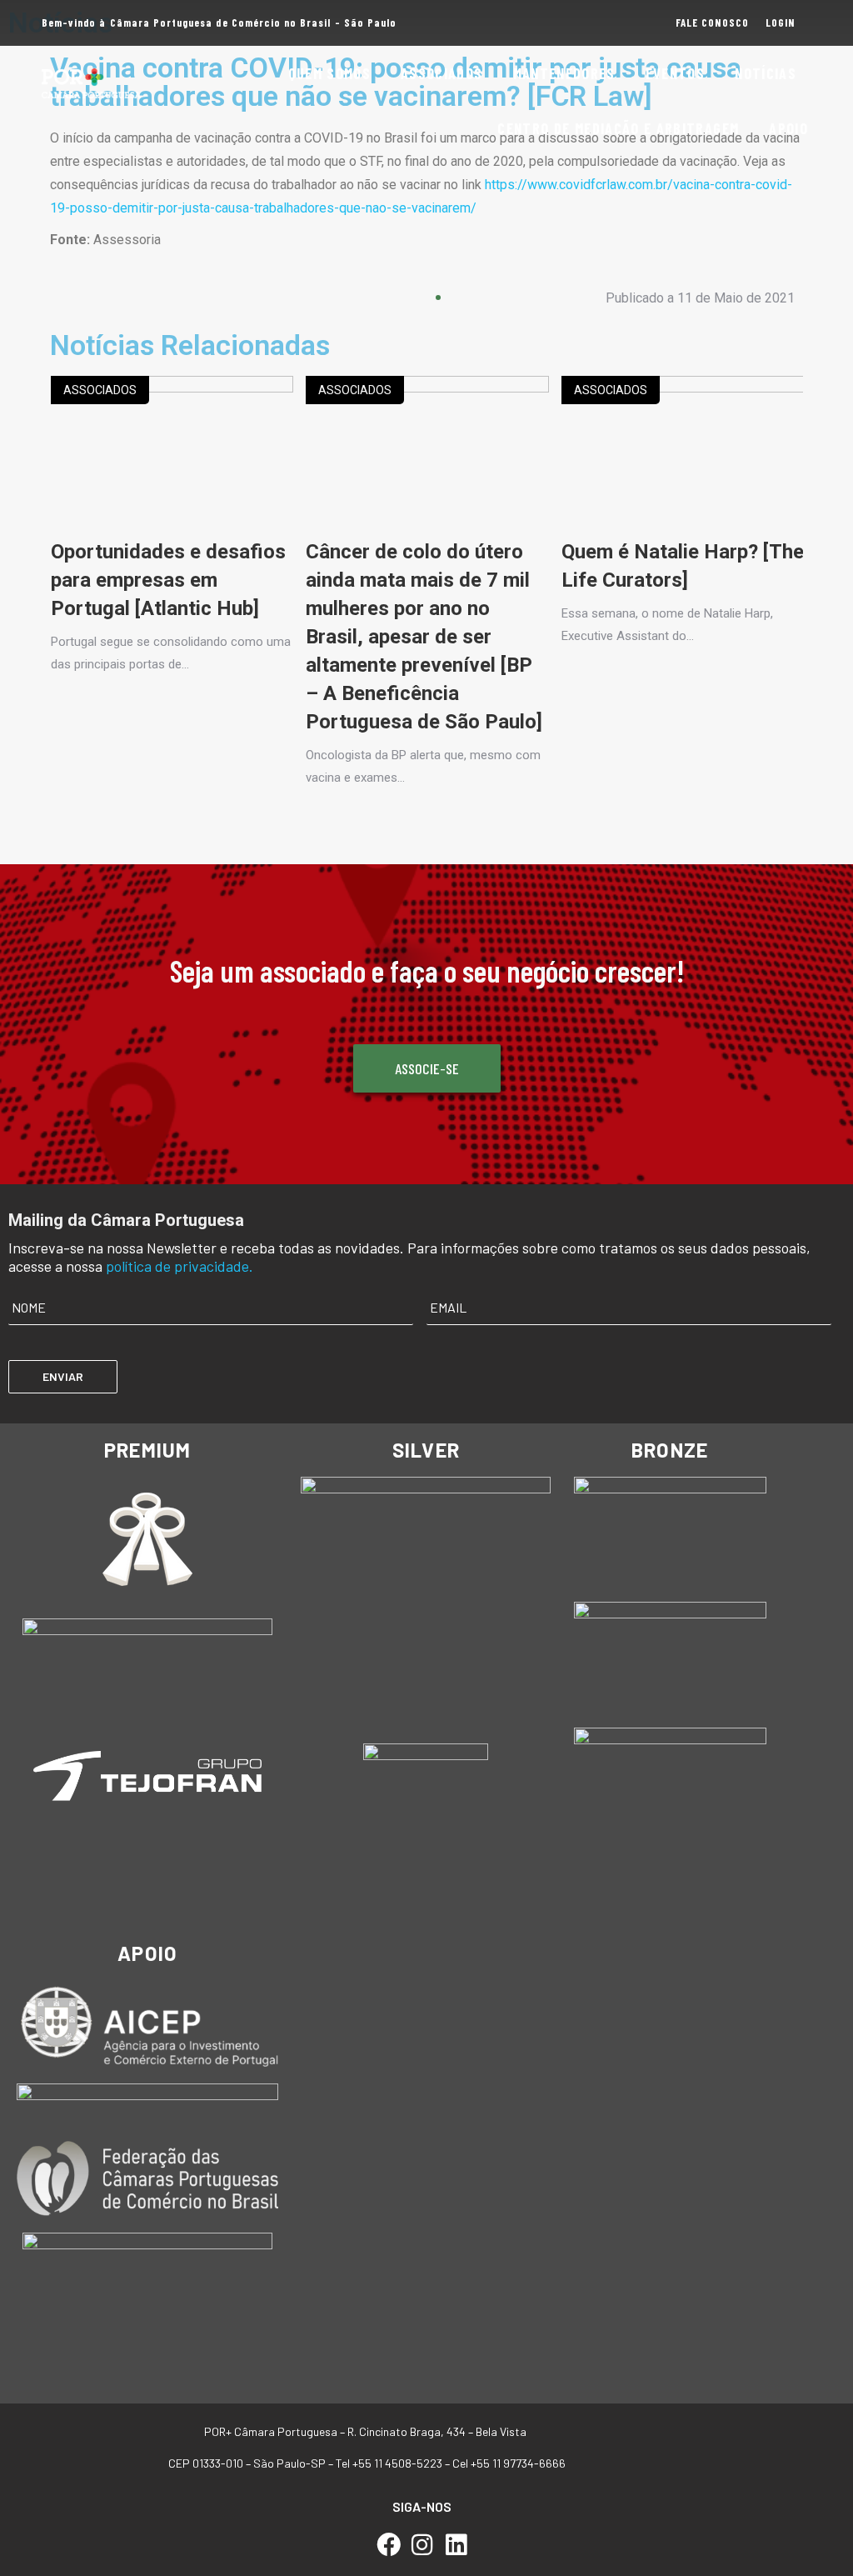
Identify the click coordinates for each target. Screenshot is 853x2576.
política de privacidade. (180, 1266)
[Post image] (172, 457)
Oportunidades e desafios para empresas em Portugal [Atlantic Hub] (168, 580)
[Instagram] (423, 2545)
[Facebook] (389, 2545)
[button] (77, 304)
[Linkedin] (456, 2545)
